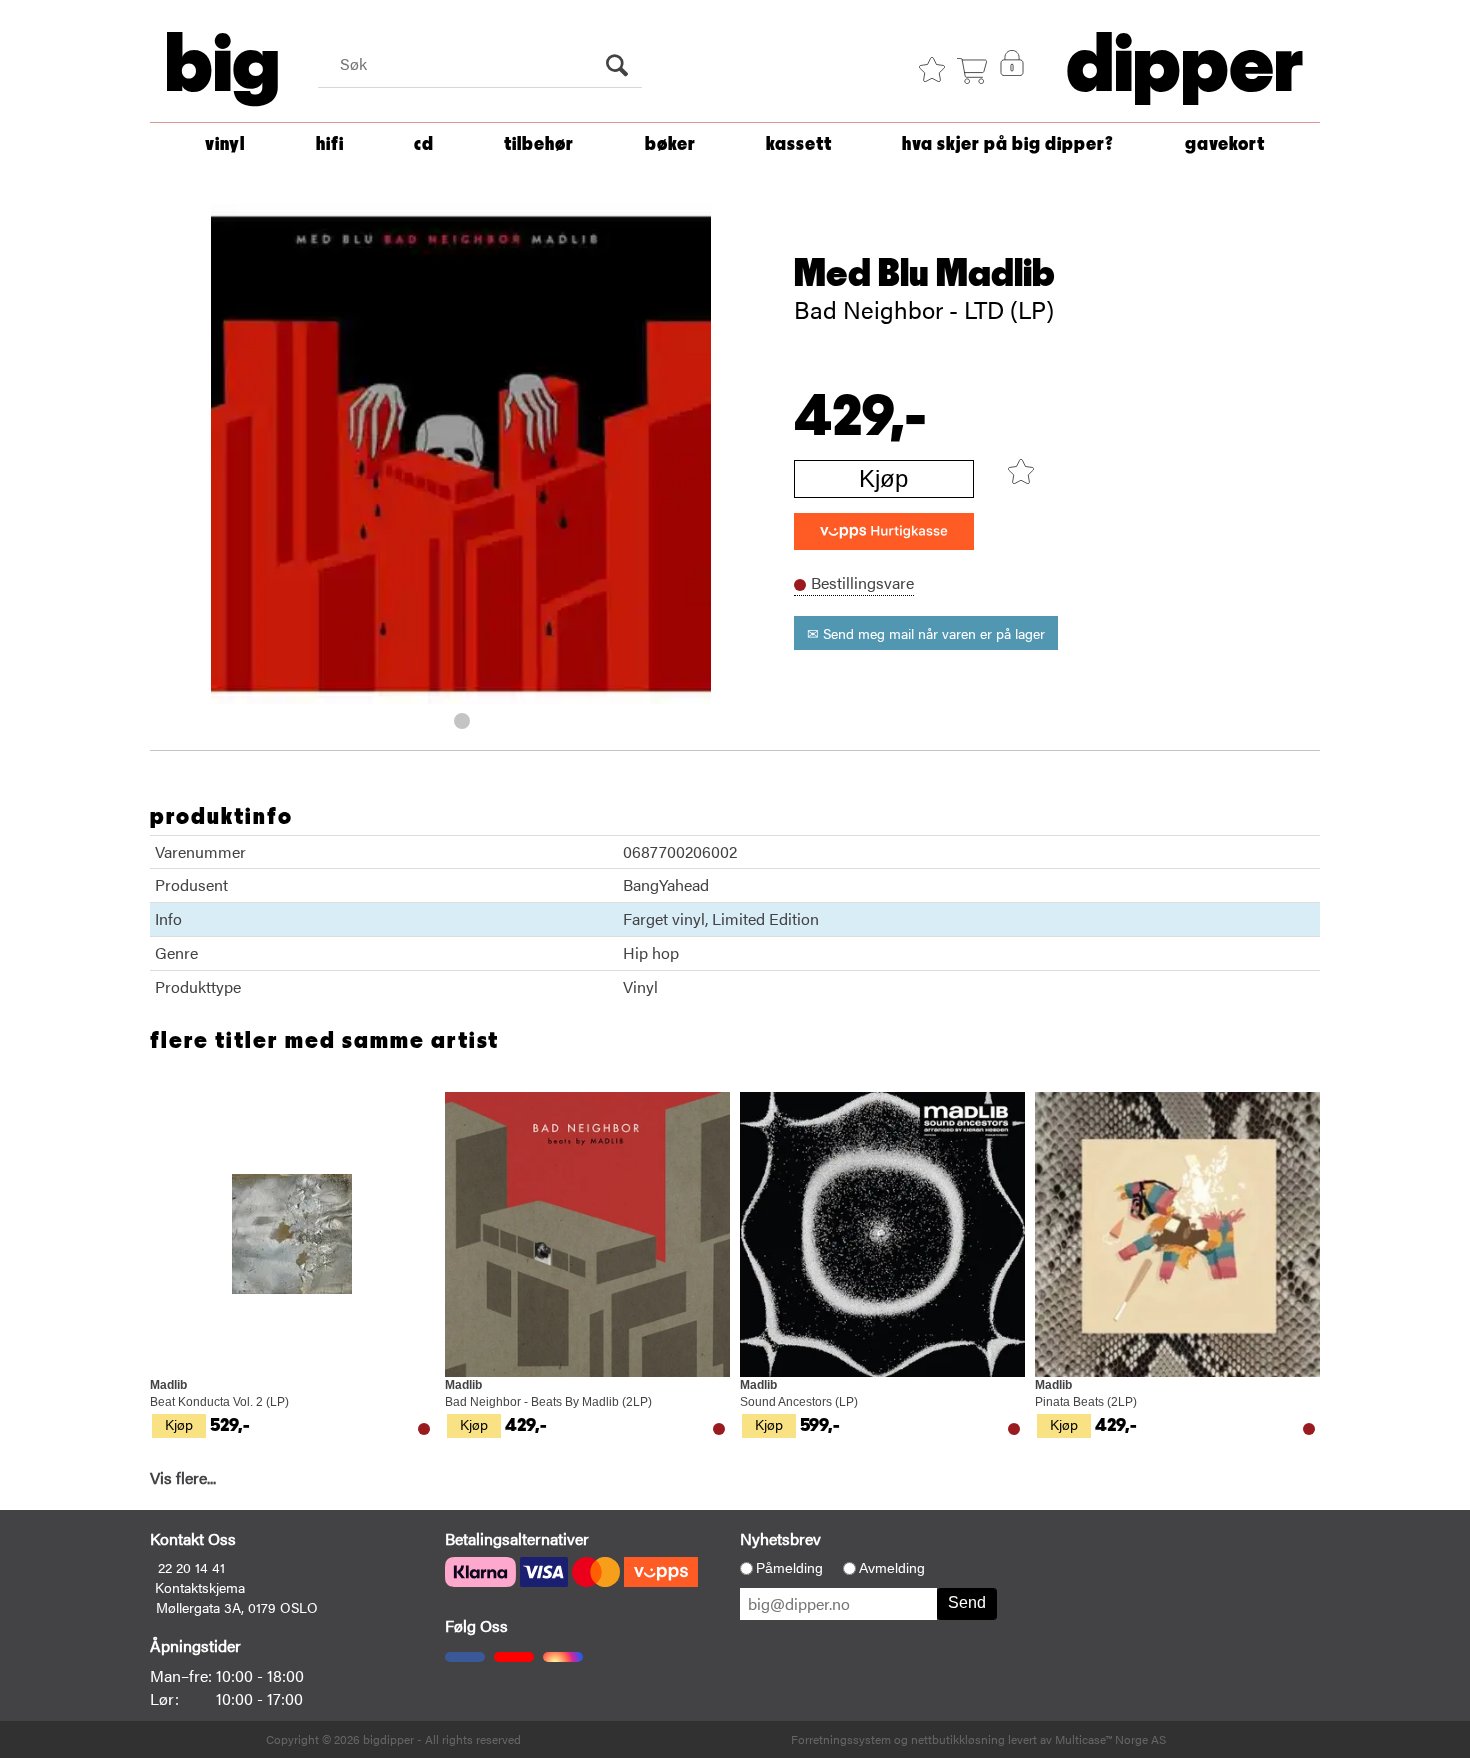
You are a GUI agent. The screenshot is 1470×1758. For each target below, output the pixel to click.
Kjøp (883, 478)
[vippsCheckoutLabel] (884, 531)
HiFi (330, 144)
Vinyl (225, 144)
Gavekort (1225, 144)
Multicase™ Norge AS (1110, 1739)
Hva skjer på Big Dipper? (1008, 144)
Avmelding (892, 1568)
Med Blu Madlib (924, 274)
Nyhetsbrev (780, 1538)
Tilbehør (539, 144)
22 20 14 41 (191, 1567)
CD (424, 144)
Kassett (799, 144)
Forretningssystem (841, 1739)
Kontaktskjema (200, 1587)
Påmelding (789, 1568)
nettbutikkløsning (958, 1739)
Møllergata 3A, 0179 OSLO (237, 1607)
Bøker (670, 144)
